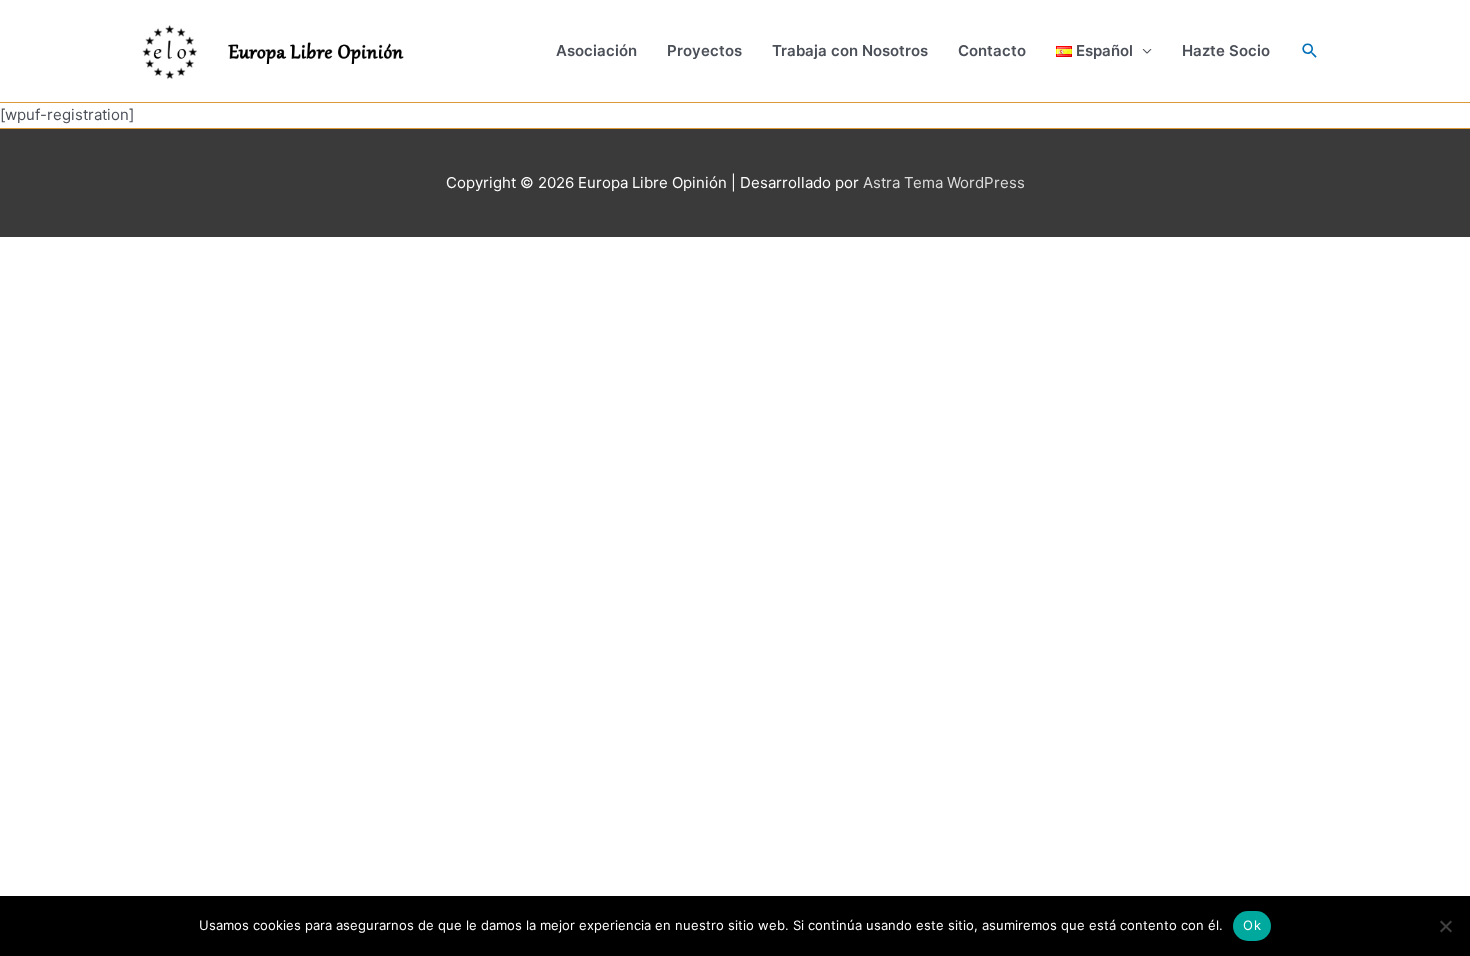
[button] (1104, 51)
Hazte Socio (1226, 50)
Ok (1252, 925)
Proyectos (704, 50)
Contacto (992, 50)
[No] (1445, 926)
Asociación (596, 50)
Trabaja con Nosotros (850, 50)
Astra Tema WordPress (944, 182)
